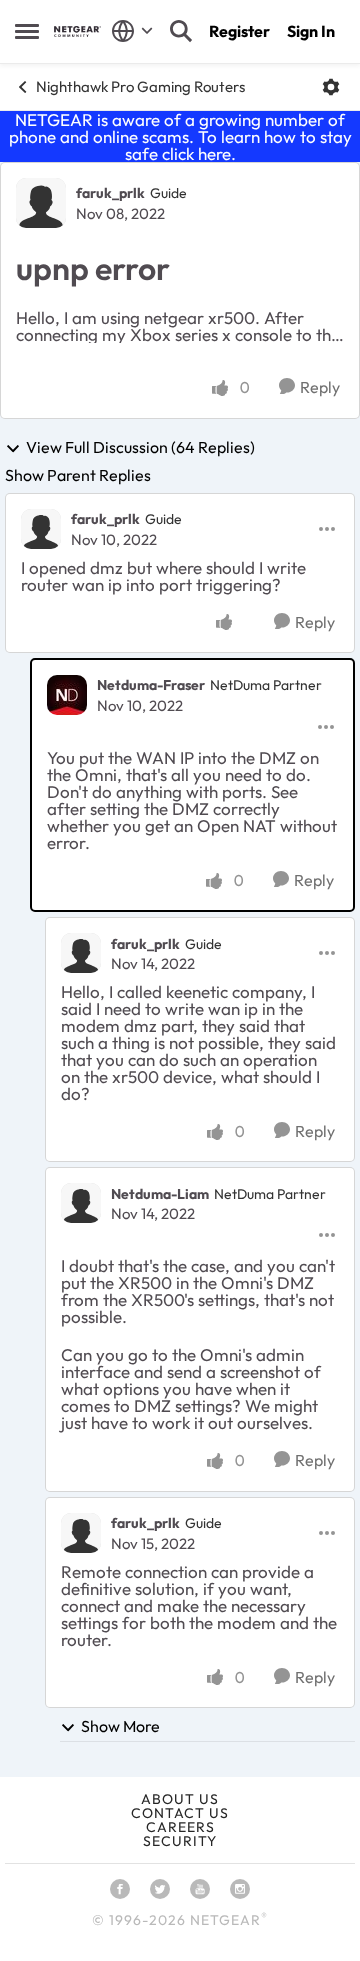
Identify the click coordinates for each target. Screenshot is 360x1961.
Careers (180, 1827)
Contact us (180, 1813)
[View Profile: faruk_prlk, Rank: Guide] (41, 203)
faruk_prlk (110, 193)
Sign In (311, 31)
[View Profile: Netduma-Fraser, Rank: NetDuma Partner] (67, 695)
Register (239, 31)
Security (180, 1841)
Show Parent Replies (78, 475)
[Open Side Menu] (27, 31)
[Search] (181, 31)
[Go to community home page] (77, 31)
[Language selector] (132, 31)
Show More (120, 1726)
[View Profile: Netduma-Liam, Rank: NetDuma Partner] (81, 1203)
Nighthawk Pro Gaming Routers (140, 86)
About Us (180, 1799)
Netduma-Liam (160, 1194)
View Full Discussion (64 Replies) (140, 448)
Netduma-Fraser (151, 685)
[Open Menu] (331, 87)
